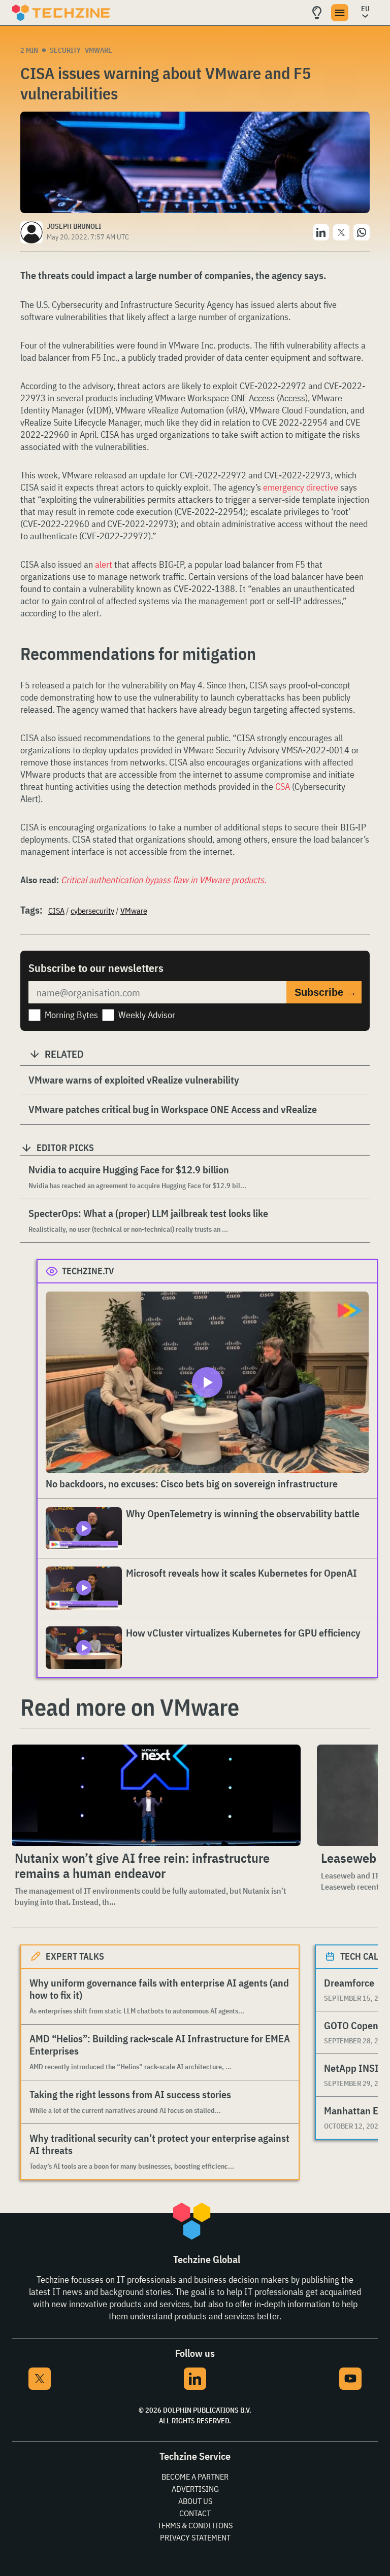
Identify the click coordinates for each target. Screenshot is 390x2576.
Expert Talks (75, 1956)
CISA (56, 911)
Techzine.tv (88, 1271)
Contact (195, 2513)
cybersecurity (92, 911)
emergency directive (301, 487)
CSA (283, 787)
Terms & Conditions (195, 2525)
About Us (195, 2501)
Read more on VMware (130, 1707)
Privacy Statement (195, 2537)
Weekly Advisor (147, 1015)
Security (65, 50)
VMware (99, 50)
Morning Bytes (71, 1015)
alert (104, 564)
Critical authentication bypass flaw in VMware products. (164, 880)
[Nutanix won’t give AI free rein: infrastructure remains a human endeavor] (156, 1795)
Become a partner (195, 2477)
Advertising (195, 2489)
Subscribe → (326, 992)
